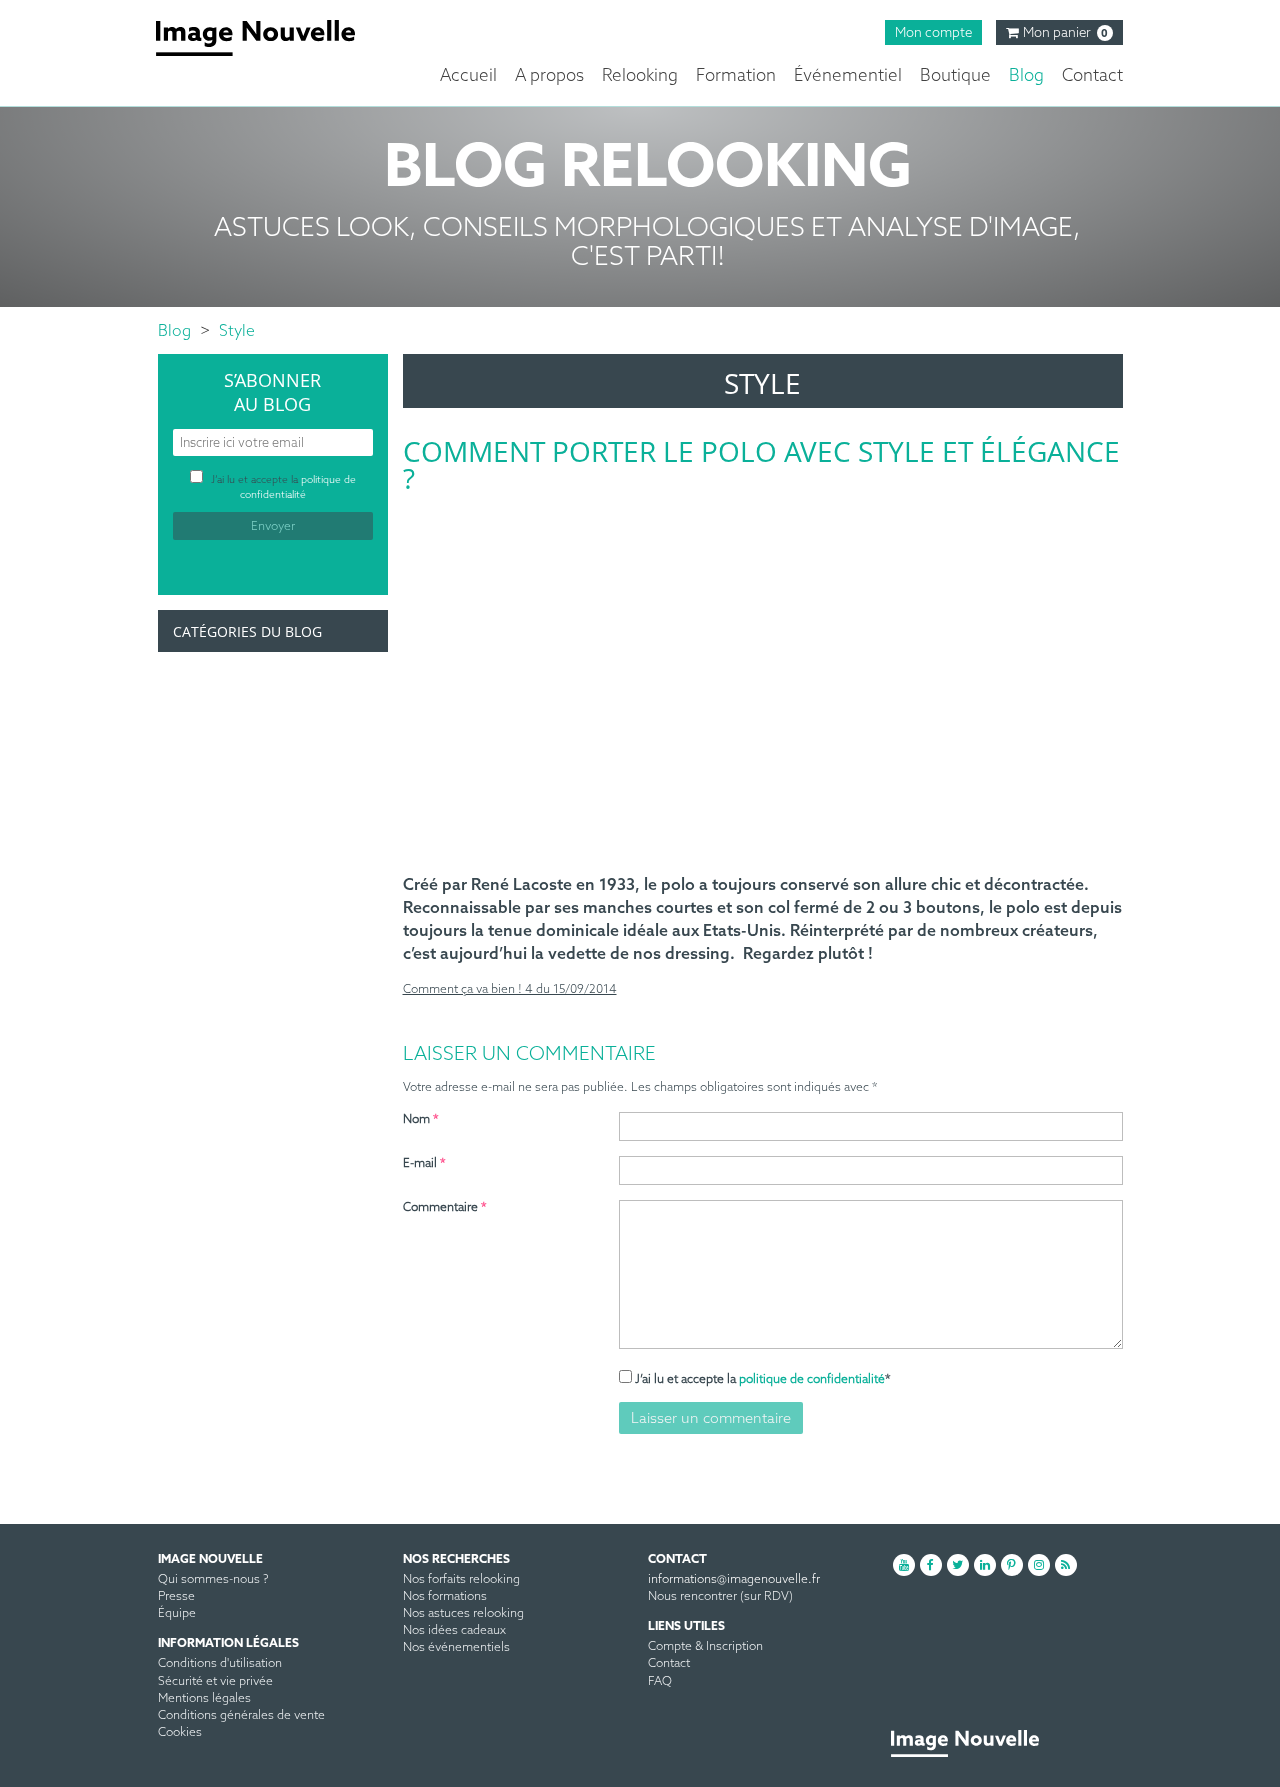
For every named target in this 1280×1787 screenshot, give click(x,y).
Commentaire (445, 1208)
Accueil (468, 76)
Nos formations (445, 1597)
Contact (1092, 76)
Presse (176, 1597)
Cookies (180, 1733)
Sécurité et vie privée (215, 1682)
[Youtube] (904, 1565)
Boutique (955, 76)
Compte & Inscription (705, 1647)
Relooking (640, 76)
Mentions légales (204, 1699)
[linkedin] (985, 1565)
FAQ (660, 1682)
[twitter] (958, 1565)
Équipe (177, 1614)
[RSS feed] (1066, 1565)
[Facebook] (931, 1565)
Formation (736, 76)
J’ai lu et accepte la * (763, 1380)
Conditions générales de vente (241, 1716)
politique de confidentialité (812, 1380)
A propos (549, 76)
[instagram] (1039, 1565)
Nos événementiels (456, 1648)
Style (237, 331)
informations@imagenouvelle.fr (734, 1580)
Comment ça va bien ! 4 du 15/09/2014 (510, 990)
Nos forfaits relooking (461, 1580)
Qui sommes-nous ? (213, 1580)
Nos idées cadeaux (454, 1631)
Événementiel (848, 76)
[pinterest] (1012, 1565)
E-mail (424, 1164)
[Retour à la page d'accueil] (270, 38)
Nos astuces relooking (463, 1614)
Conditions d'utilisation (220, 1664)
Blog (1026, 76)
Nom (421, 1120)
